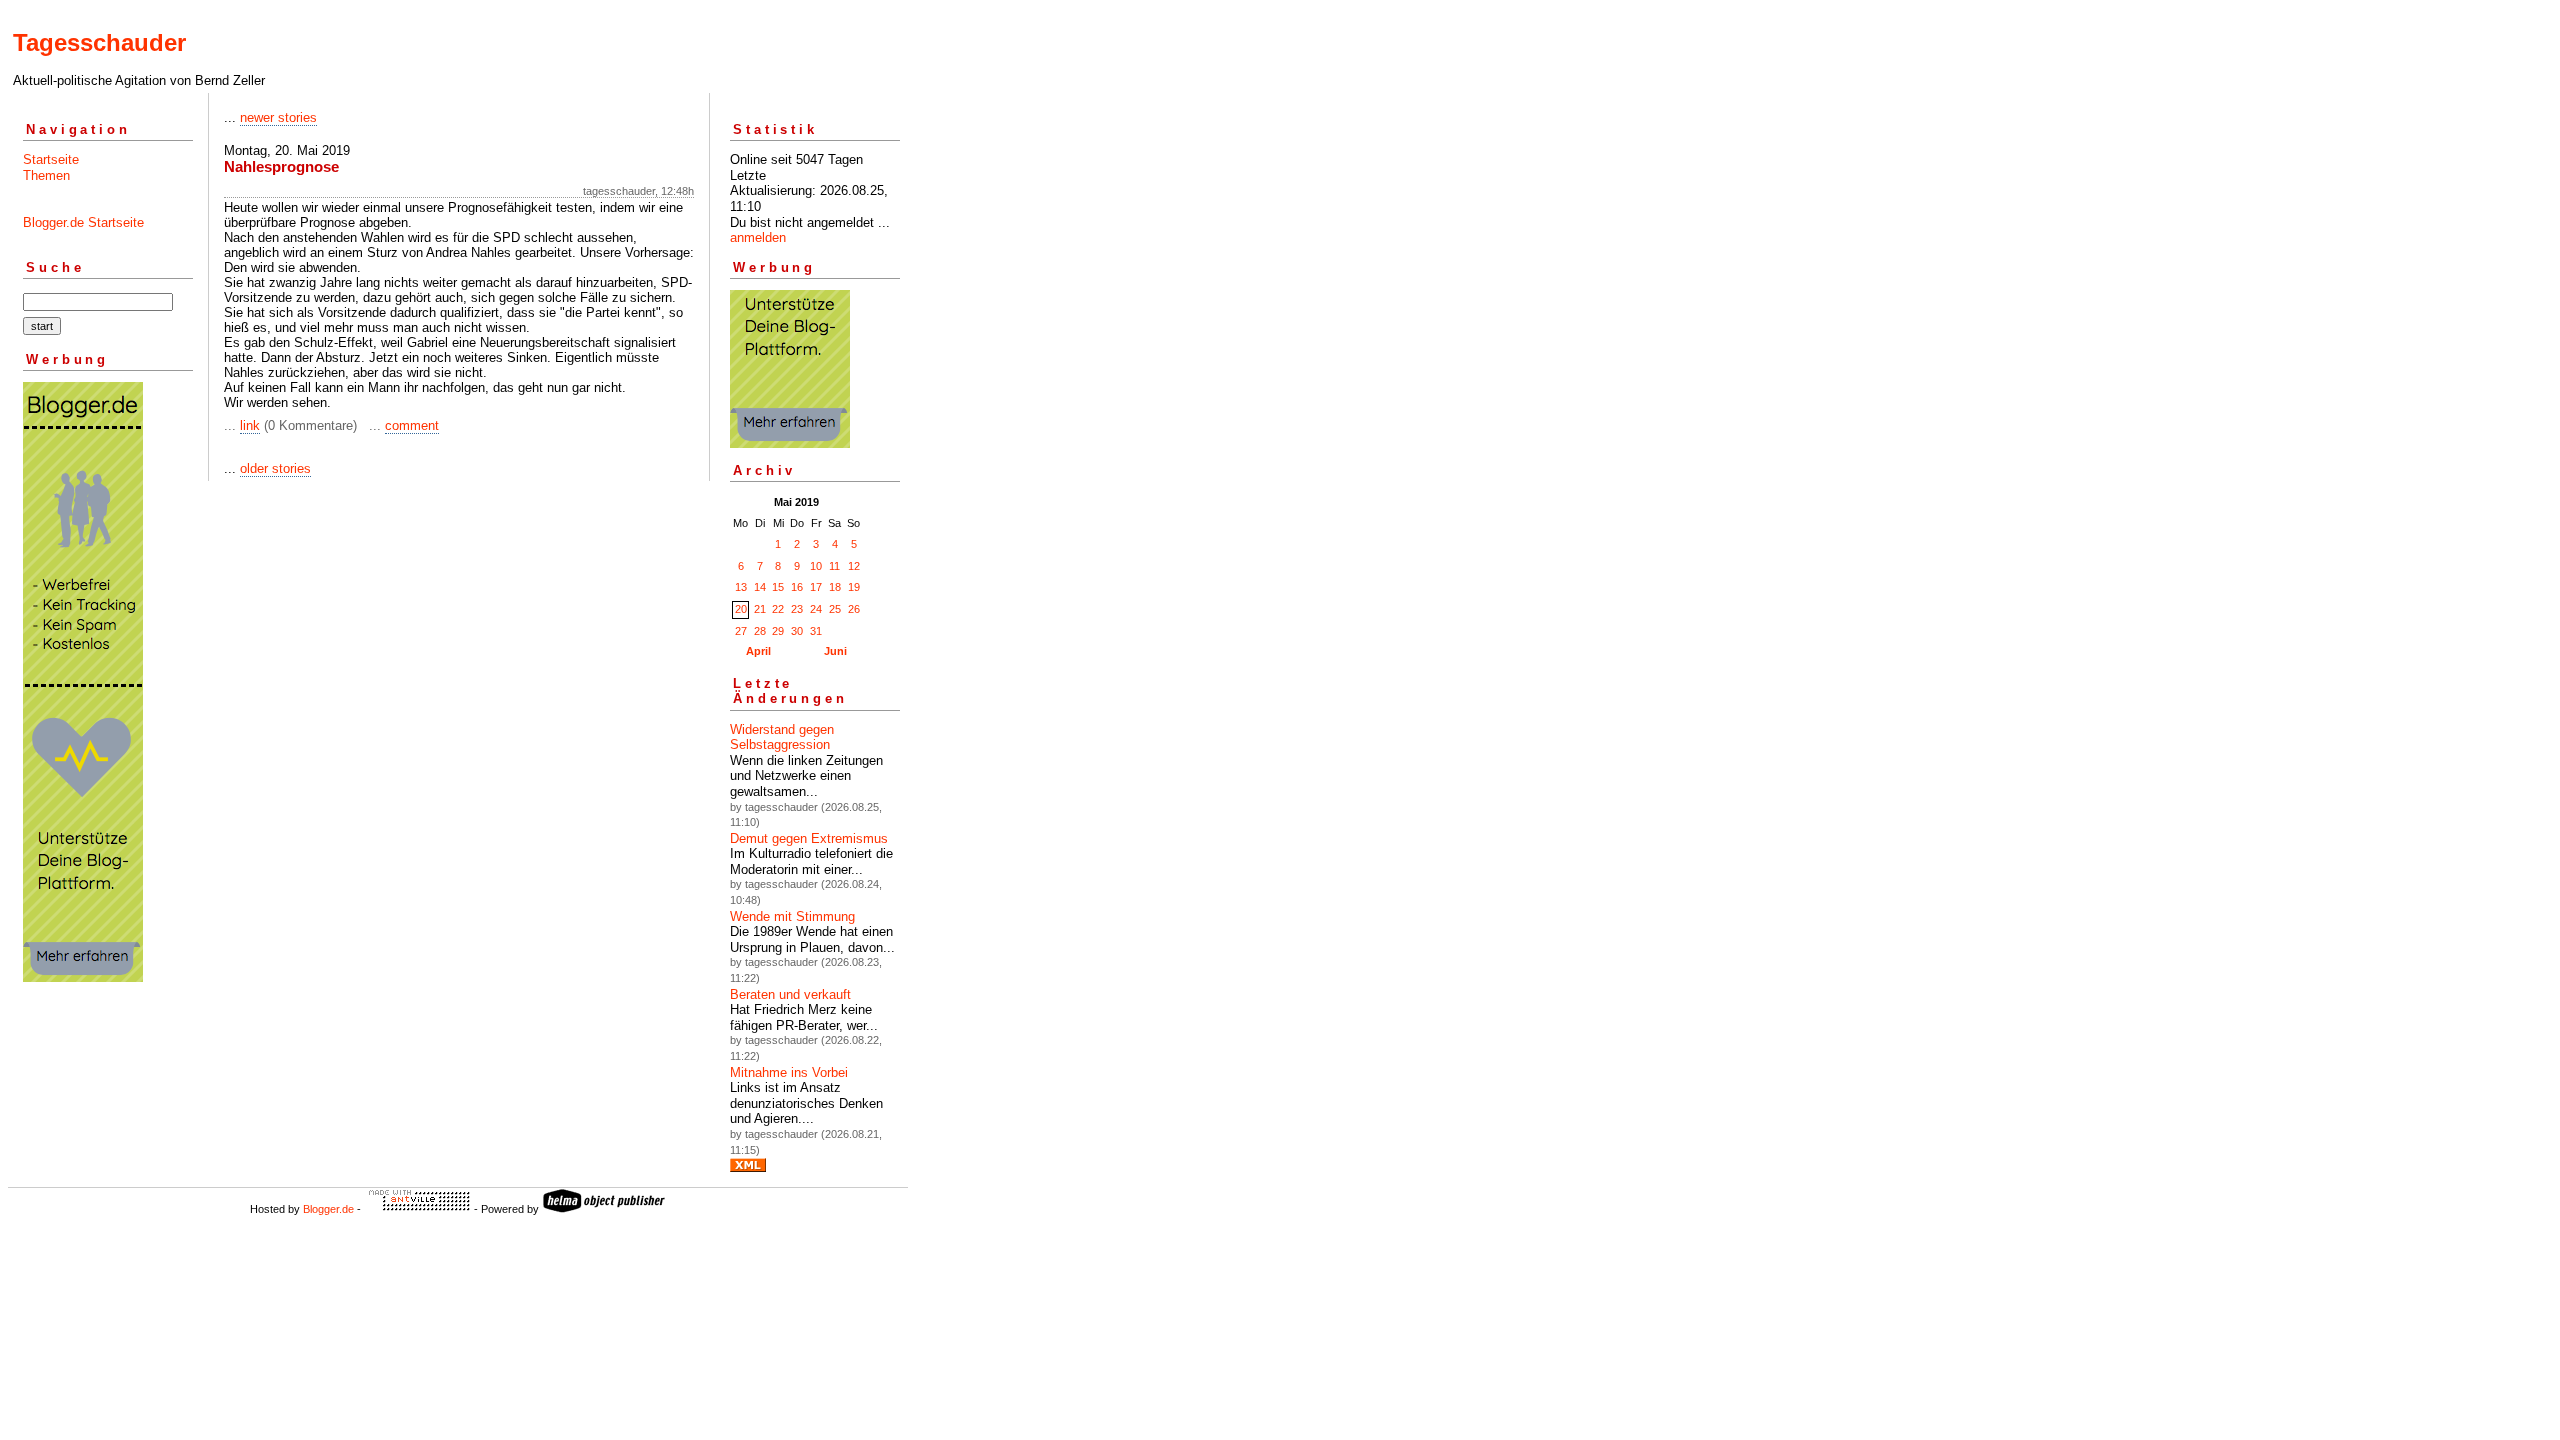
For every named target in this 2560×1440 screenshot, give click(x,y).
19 (854, 587)
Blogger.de (328, 1209)
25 (835, 609)
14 (760, 587)
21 (760, 609)
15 (778, 587)
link (250, 425)
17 (816, 587)
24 (816, 609)
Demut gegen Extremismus (809, 838)
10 (816, 566)
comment (412, 425)
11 (834, 566)
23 (797, 609)
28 (760, 631)
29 (778, 631)
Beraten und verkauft (790, 994)
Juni (835, 651)
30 (797, 631)
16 (797, 587)
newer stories (278, 117)
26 (854, 609)
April (758, 651)
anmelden (758, 237)
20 (741, 609)
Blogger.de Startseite (83, 222)
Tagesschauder (99, 42)
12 (854, 566)
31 (816, 631)
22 (778, 609)
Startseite (51, 159)
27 (741, 631)
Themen (46, 175)
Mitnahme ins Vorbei (789, 1072)
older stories (275, 468)
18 (835, 587)
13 (741, 587)
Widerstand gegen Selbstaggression (782, 737)
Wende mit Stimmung (792, 916)
